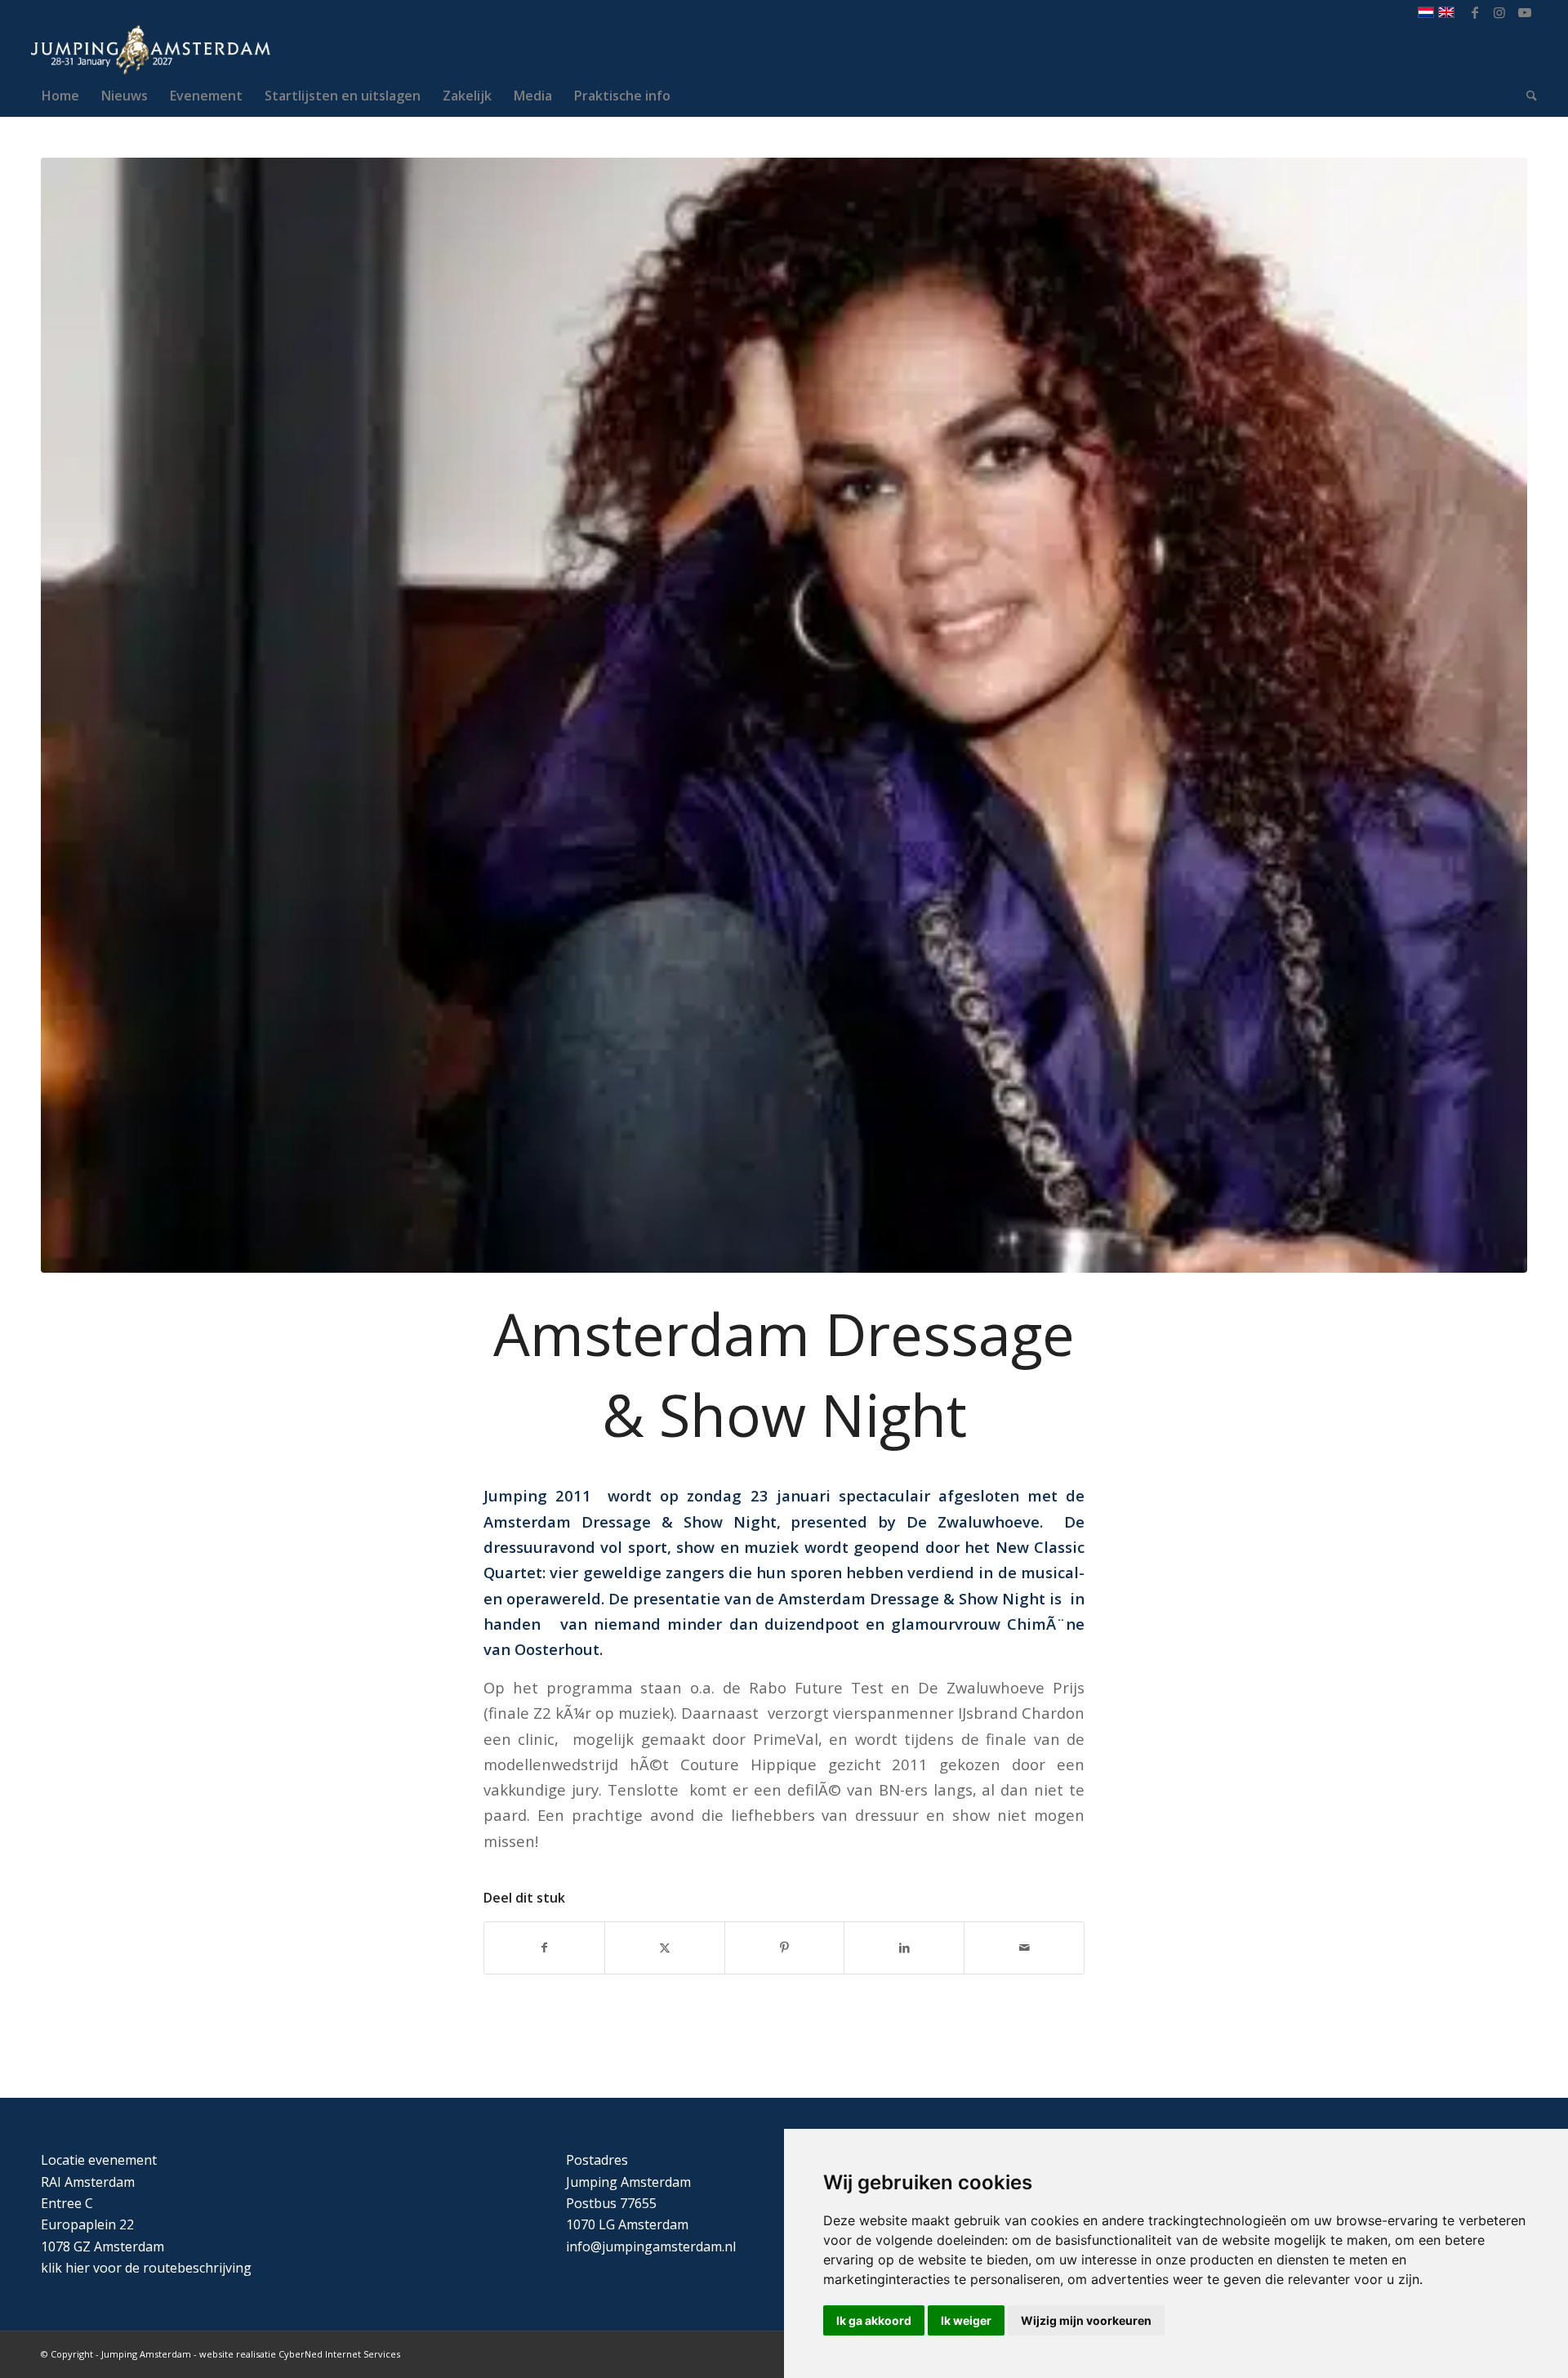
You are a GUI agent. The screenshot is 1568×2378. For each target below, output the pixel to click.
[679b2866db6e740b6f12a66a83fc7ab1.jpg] (784, 715)
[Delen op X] (665, 1947)
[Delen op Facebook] (544, 1947)
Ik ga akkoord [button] (874, 2320)
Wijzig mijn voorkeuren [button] (1086, 2320)
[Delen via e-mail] (1024, 1947)
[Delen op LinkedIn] (904, 1947)
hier (78, 2268)
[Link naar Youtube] (1525, 12)
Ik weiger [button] (966, 2320)
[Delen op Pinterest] (785, 1947)
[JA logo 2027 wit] (151, 50)
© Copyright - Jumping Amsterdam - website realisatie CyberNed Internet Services (220, 2354)
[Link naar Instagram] (1500, 12)
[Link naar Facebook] (1475, 12)
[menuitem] (60, 96)
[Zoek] (1526, 96)
